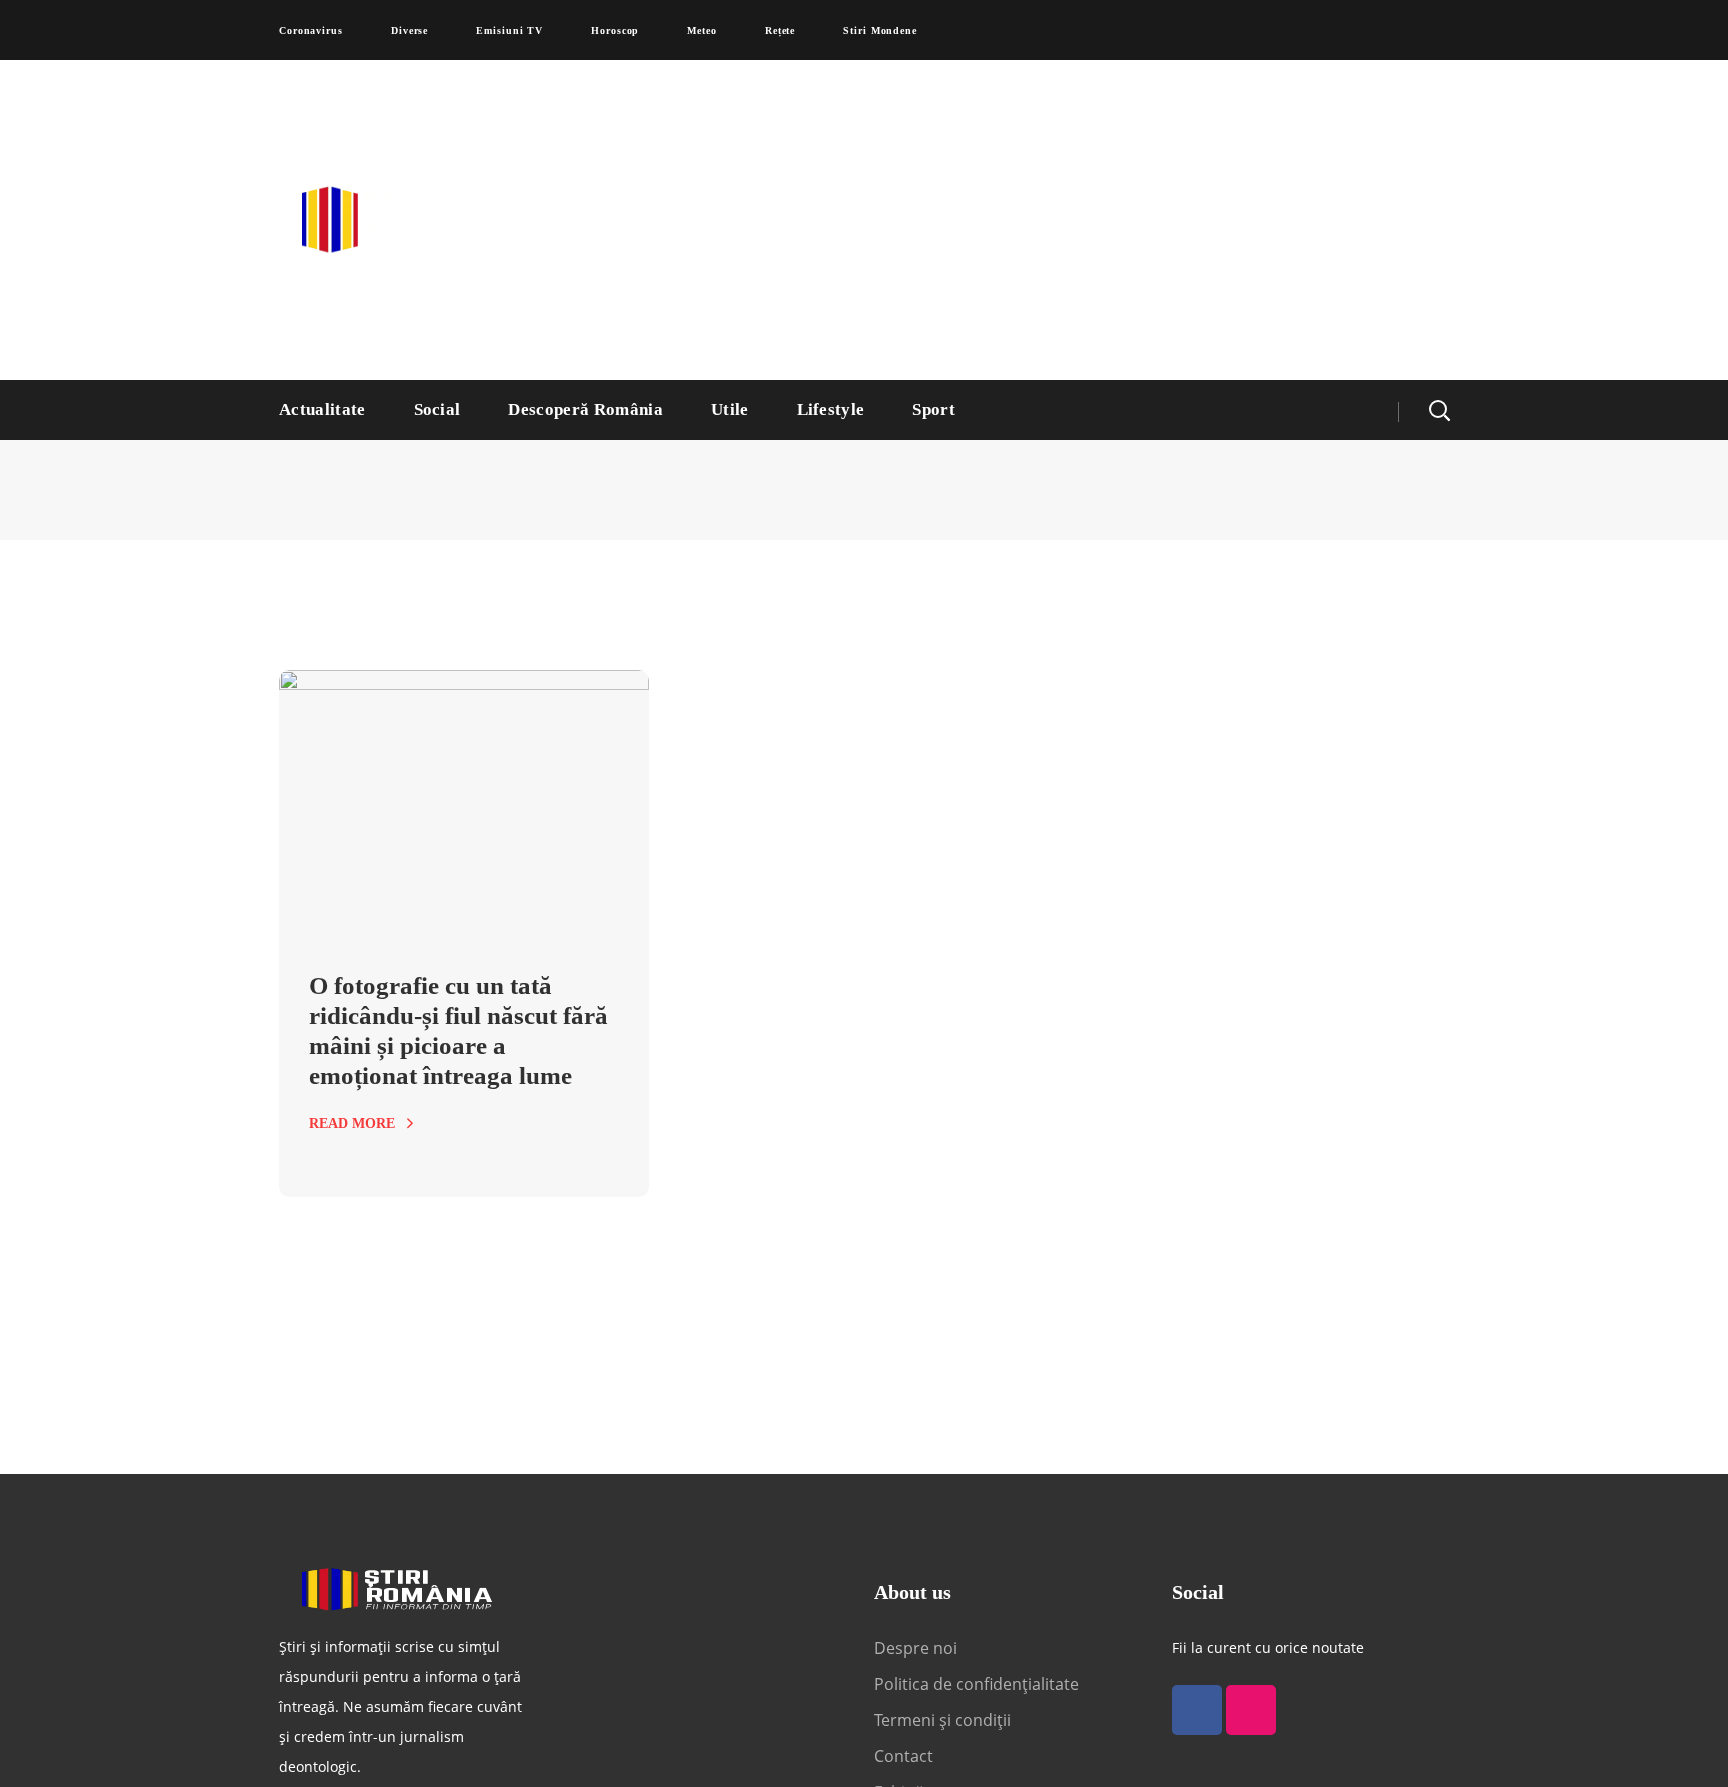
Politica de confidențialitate (976, 1684)
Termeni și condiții (942, 1720)
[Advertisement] (1059, 220)
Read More (352, 1123)
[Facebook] (1197, 1710)
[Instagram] (1251, 1710)
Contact (905, 1756)
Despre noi (915, 1648)
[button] (1439, 410)
